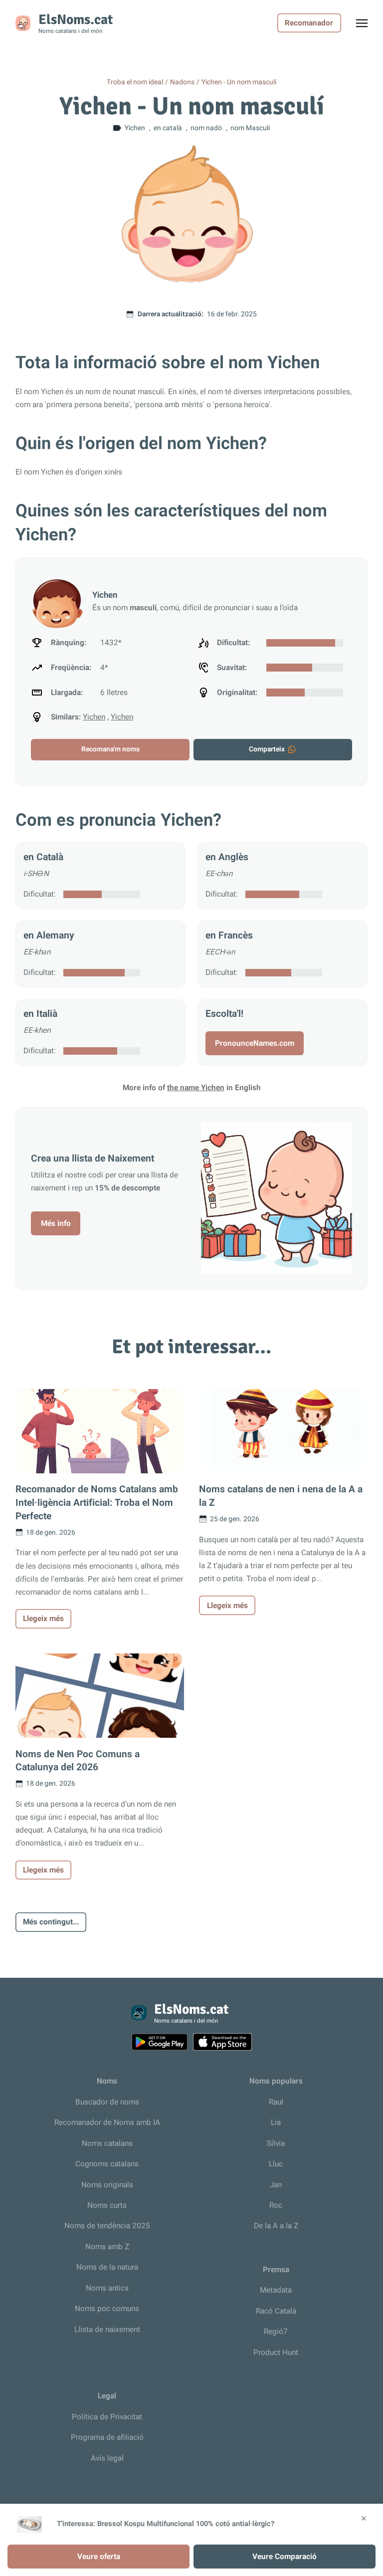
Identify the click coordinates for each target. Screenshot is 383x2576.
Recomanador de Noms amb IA (107, 2122)
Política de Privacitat (107, 2417)
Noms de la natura (107, 2267)
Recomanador (309, 23)
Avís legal (107, 2458)
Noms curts (107, 2205)
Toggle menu (367, 26)
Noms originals (107, 2185)
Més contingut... (51, 1922)
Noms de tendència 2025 (107, 2226)
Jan (276, 2185)
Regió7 (276, 2332)
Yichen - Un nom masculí (239, 82)
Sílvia (276, 2143)
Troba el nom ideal (135, 82)
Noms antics (107, 2288)
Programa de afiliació (107, 2437)
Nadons (182, 82)
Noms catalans (107, 2143)
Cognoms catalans (107, 2164)
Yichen (94, 717)
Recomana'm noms (110, 749)
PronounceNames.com (255, 1043)
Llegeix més (43, 1619)
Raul (276, 2102)
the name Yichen (196, 1088)
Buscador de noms (107, 2102)
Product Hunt (276, 2352)
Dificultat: (40, 894)
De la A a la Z (276, 2226)
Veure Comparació (285, 2557)
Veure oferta (99, 2557)
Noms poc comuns (107, 2309)
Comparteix (267, 749)
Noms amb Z (107, 2247)
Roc (276, 2205)
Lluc (276, 2164)
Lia (276, 2122)
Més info (56, 1223)
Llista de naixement (107, 2330)
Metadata (276, 2290)
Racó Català (276, 2311)
